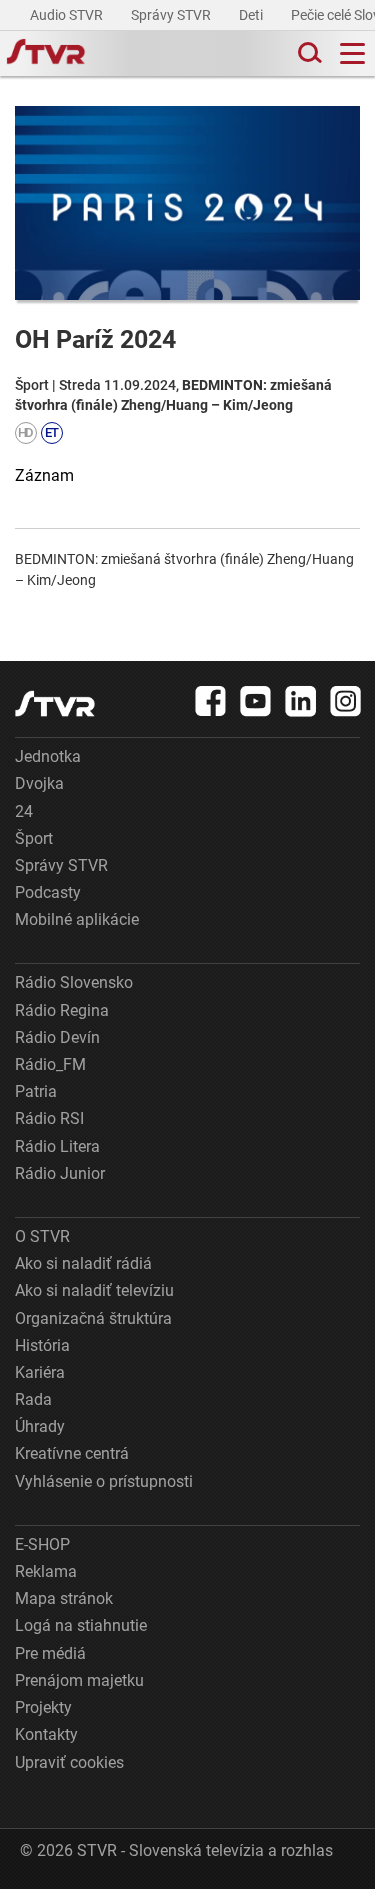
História (42, 1345)
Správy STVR (172, 15)
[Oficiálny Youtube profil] (256, 701)
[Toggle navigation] (352, 53)
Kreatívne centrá (72, 1453)
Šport (34, 838)
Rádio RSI (49, 1118)
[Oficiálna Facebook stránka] (211, 701)
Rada (33, 1399)
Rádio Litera (57, 1146)
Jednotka (48, 756)
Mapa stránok (64, 1598)
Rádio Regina (62, 1010)
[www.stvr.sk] (55, 703)
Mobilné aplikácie (77, 919)
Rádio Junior (60, 1173)
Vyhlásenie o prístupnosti (104, 1481)
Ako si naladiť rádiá (83, 1263)
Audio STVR (68, 15)
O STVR (42, 1236)
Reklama (46, 1571)
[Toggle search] (308, 53)
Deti (252, 15)
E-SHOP (42, 1544)
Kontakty (46, 1734)
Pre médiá (50, 1653)
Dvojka (39, 783)
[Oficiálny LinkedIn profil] (301, 701)
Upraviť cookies (69, 1762)
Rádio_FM (50, 1064)
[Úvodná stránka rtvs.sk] (46, 54)
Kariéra (40, 1372)
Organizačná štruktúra (93, 1318)
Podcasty (48, 892)
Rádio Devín (57, 1037)
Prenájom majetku (79, 1680)
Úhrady (40, 1426)
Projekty (43, 1707)
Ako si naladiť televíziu (94, 1290)
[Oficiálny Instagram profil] (346, 701)
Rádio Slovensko (74, 982)
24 (24, 811)
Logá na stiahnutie (81, 1625)
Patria (36, 1091)
